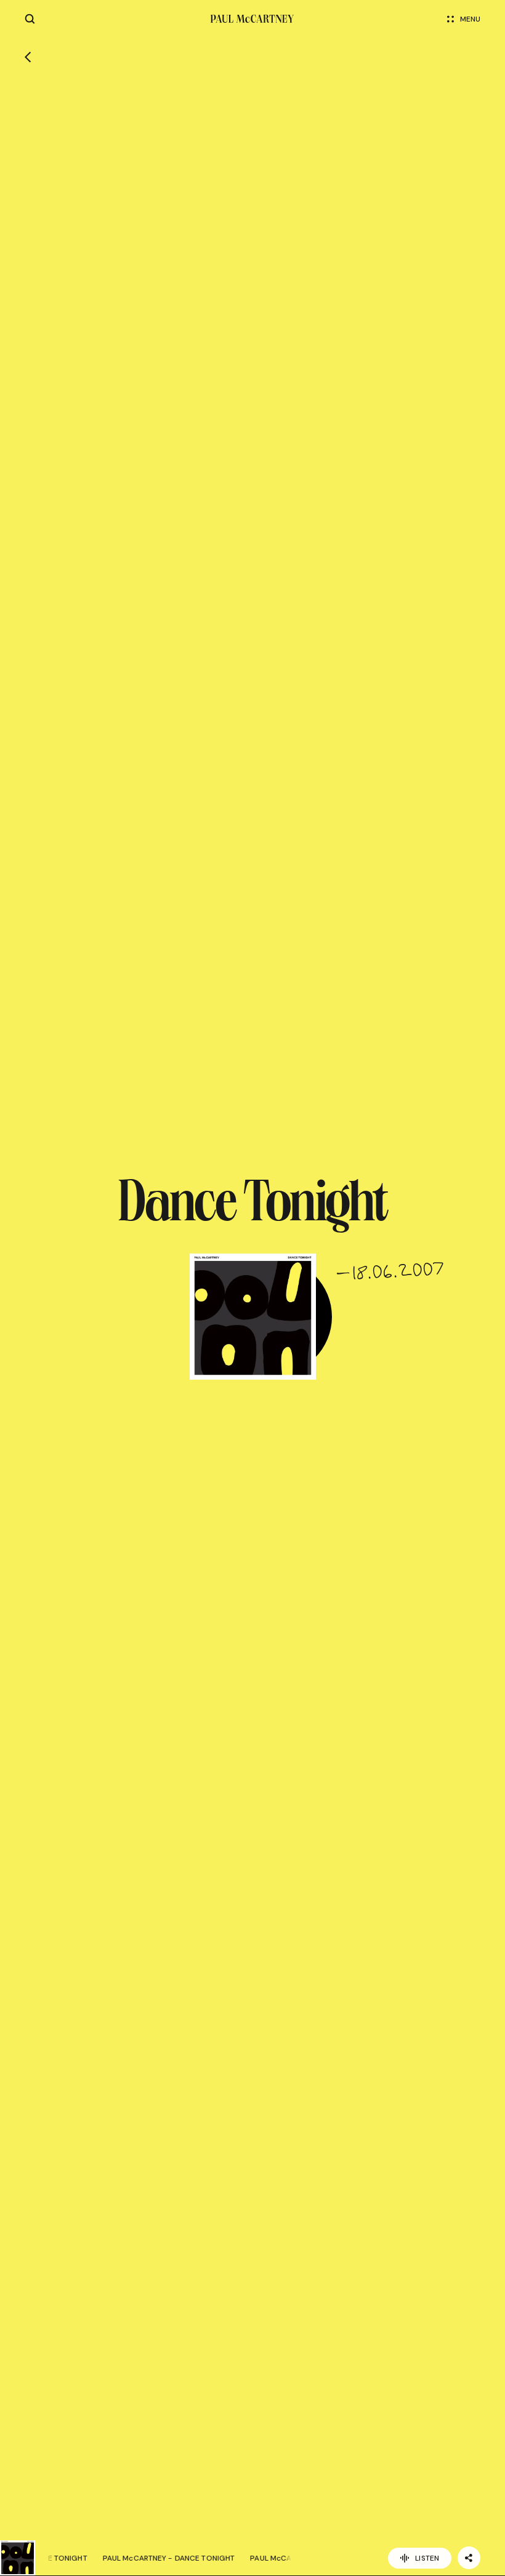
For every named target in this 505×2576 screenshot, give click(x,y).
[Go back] (28, 57)
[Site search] (30, 19)
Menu (470, 19)
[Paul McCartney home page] (253, 19)
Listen (427, 2558)
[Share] (469, 2558)
